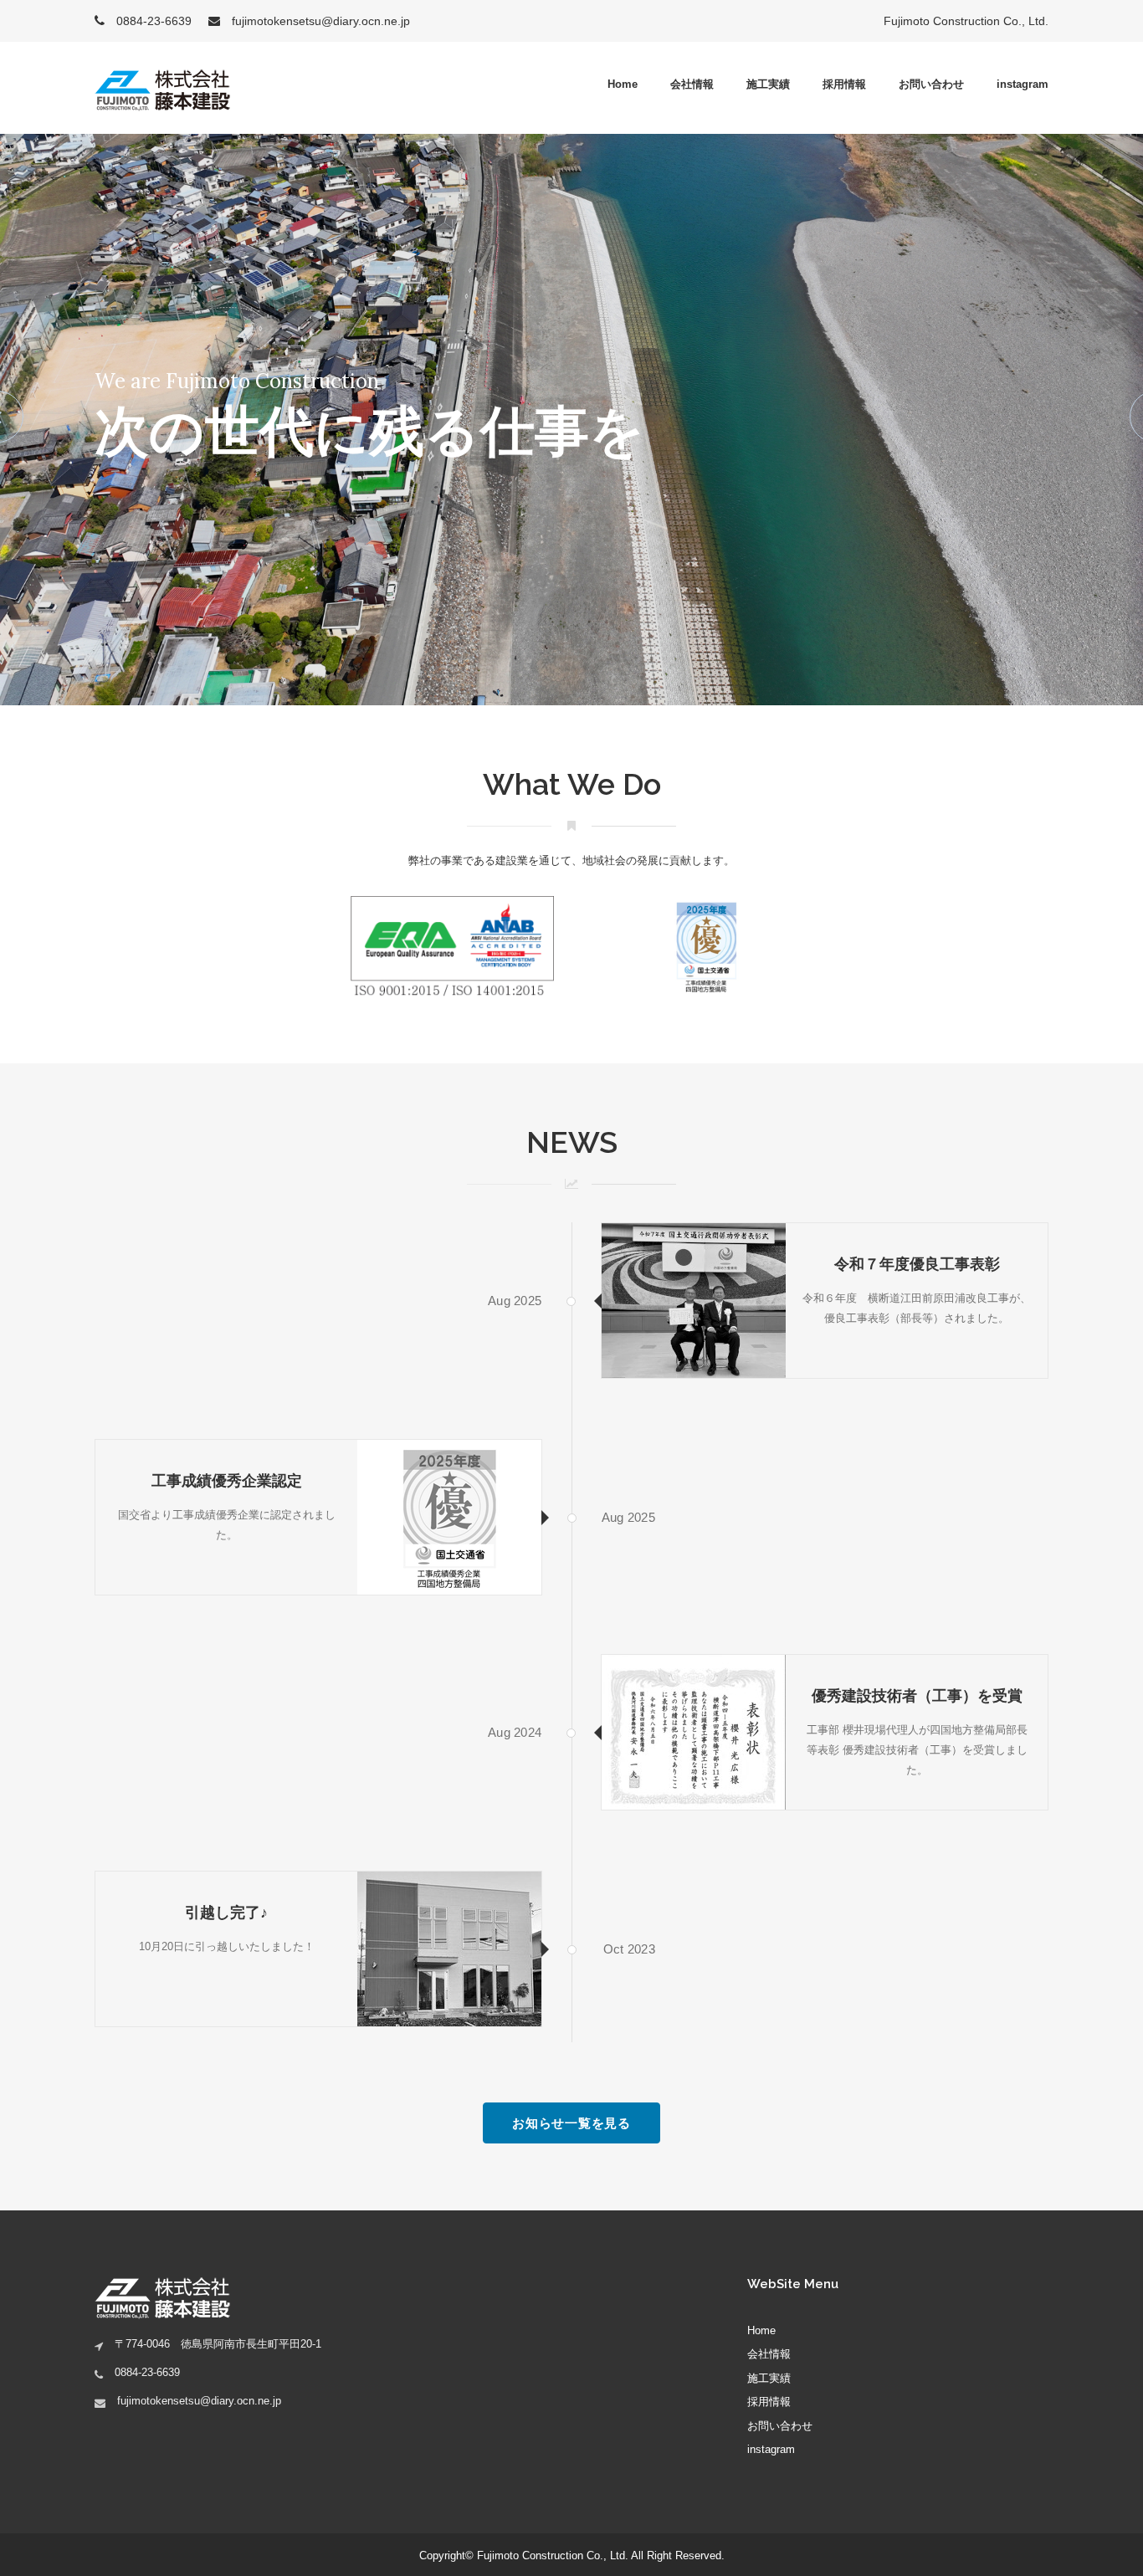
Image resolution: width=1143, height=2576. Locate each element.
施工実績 (768, 84)
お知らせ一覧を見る (571, 2123)
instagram (1023, 84)
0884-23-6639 (152, 21)
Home (623, 84)
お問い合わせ (931, 84)
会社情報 (692, 84)
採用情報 (844, 84)
